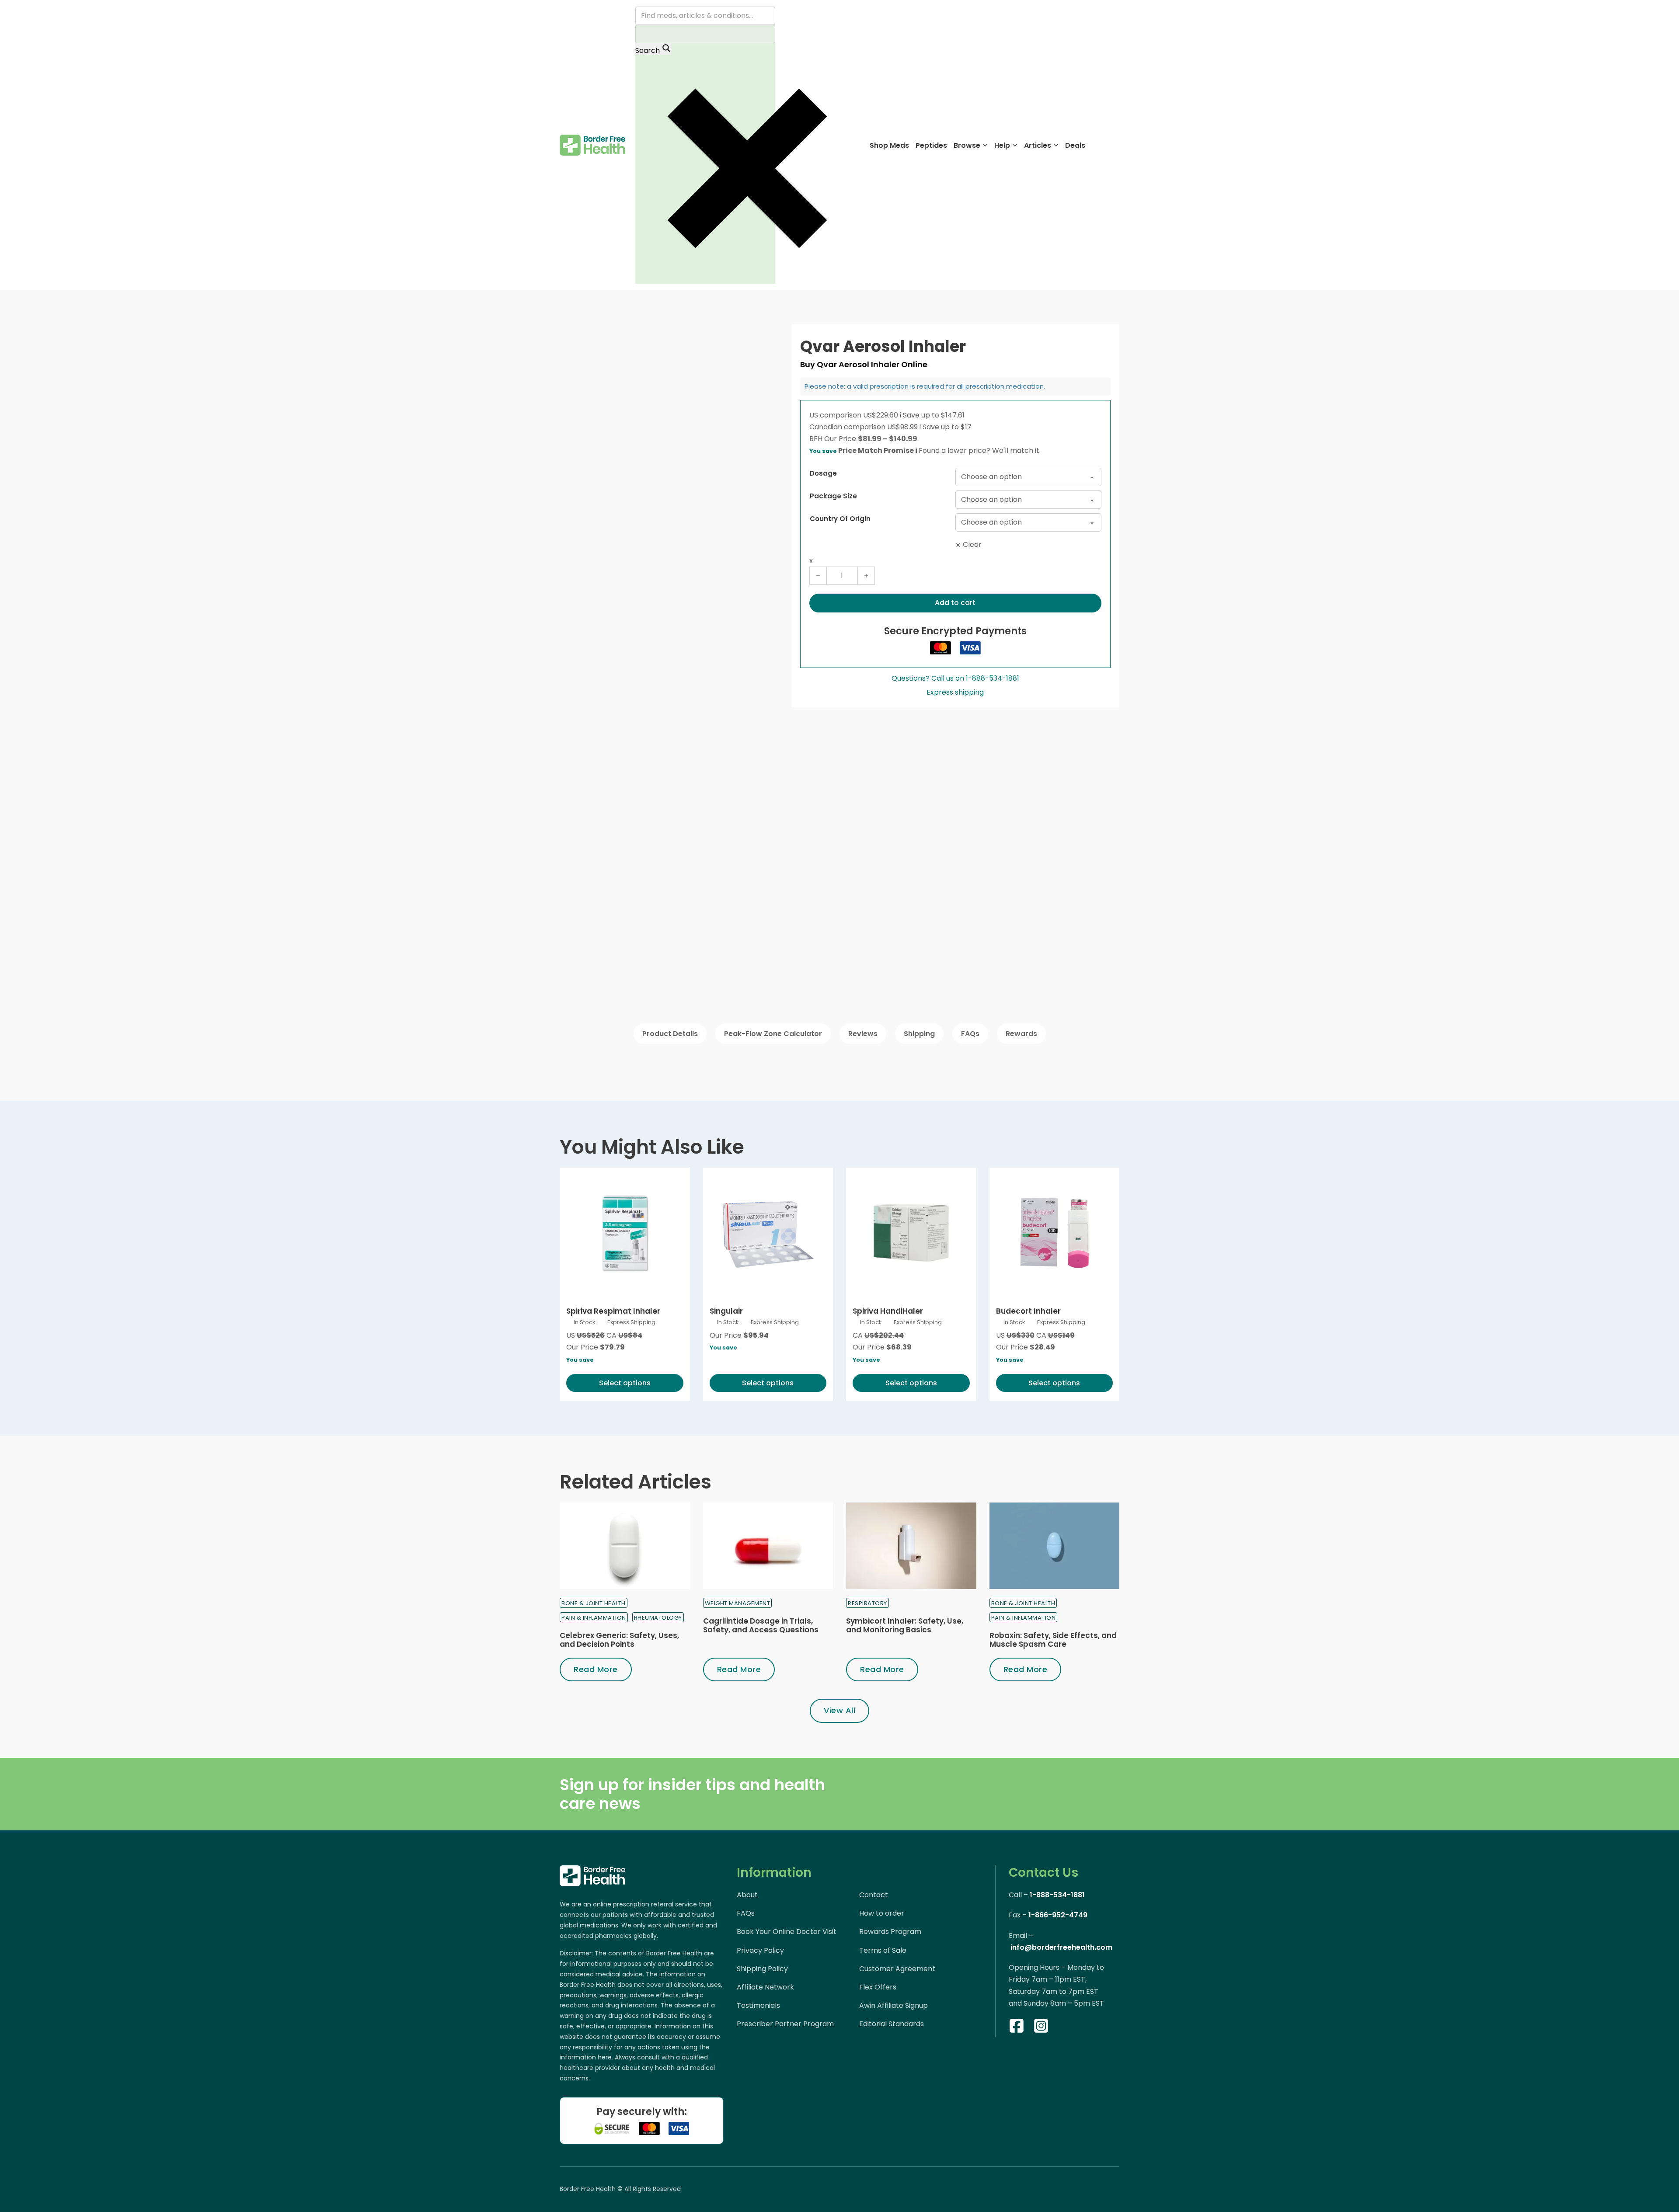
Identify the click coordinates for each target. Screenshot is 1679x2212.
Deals (1075, 145)
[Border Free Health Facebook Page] (1017, 2028)
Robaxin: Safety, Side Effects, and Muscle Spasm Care (1053, 1640)
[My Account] (1098, 145)
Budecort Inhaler (1028, 1311)
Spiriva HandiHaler (888, 1311)
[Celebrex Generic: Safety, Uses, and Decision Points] (625, 1546)
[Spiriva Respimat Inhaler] (625, 1233)
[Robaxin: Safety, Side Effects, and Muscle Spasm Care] (1055, 1546)
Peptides (931, 145)
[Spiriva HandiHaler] (911, 1233)
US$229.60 (882, 415)
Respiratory (867, 1603)
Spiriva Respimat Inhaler (613, 1311)
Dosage (823, 473)
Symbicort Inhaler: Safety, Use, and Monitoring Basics (905, 1625)
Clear (972, 544)
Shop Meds (889, 145)
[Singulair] (768, 1233)
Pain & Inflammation (594, 1618)
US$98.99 (904, 427)
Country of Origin (840, 519)
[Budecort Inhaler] (1055, 1233)
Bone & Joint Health (594, 1603)
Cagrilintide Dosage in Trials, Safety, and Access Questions (761, 1625)
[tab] (670, 1034)
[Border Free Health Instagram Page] (1041, 2028)
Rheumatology (658, 1618)
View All (839, 1710)
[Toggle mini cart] (1115, 145)
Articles (1038, 145)
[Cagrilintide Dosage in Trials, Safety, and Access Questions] (768, 1546)
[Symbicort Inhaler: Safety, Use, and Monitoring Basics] (911, 1546)
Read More (596, 1669)
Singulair (726, 1311)
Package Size (833, 496)
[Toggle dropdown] (985, 145)
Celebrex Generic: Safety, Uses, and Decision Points (619, 1640)
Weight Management (738, 1603)
